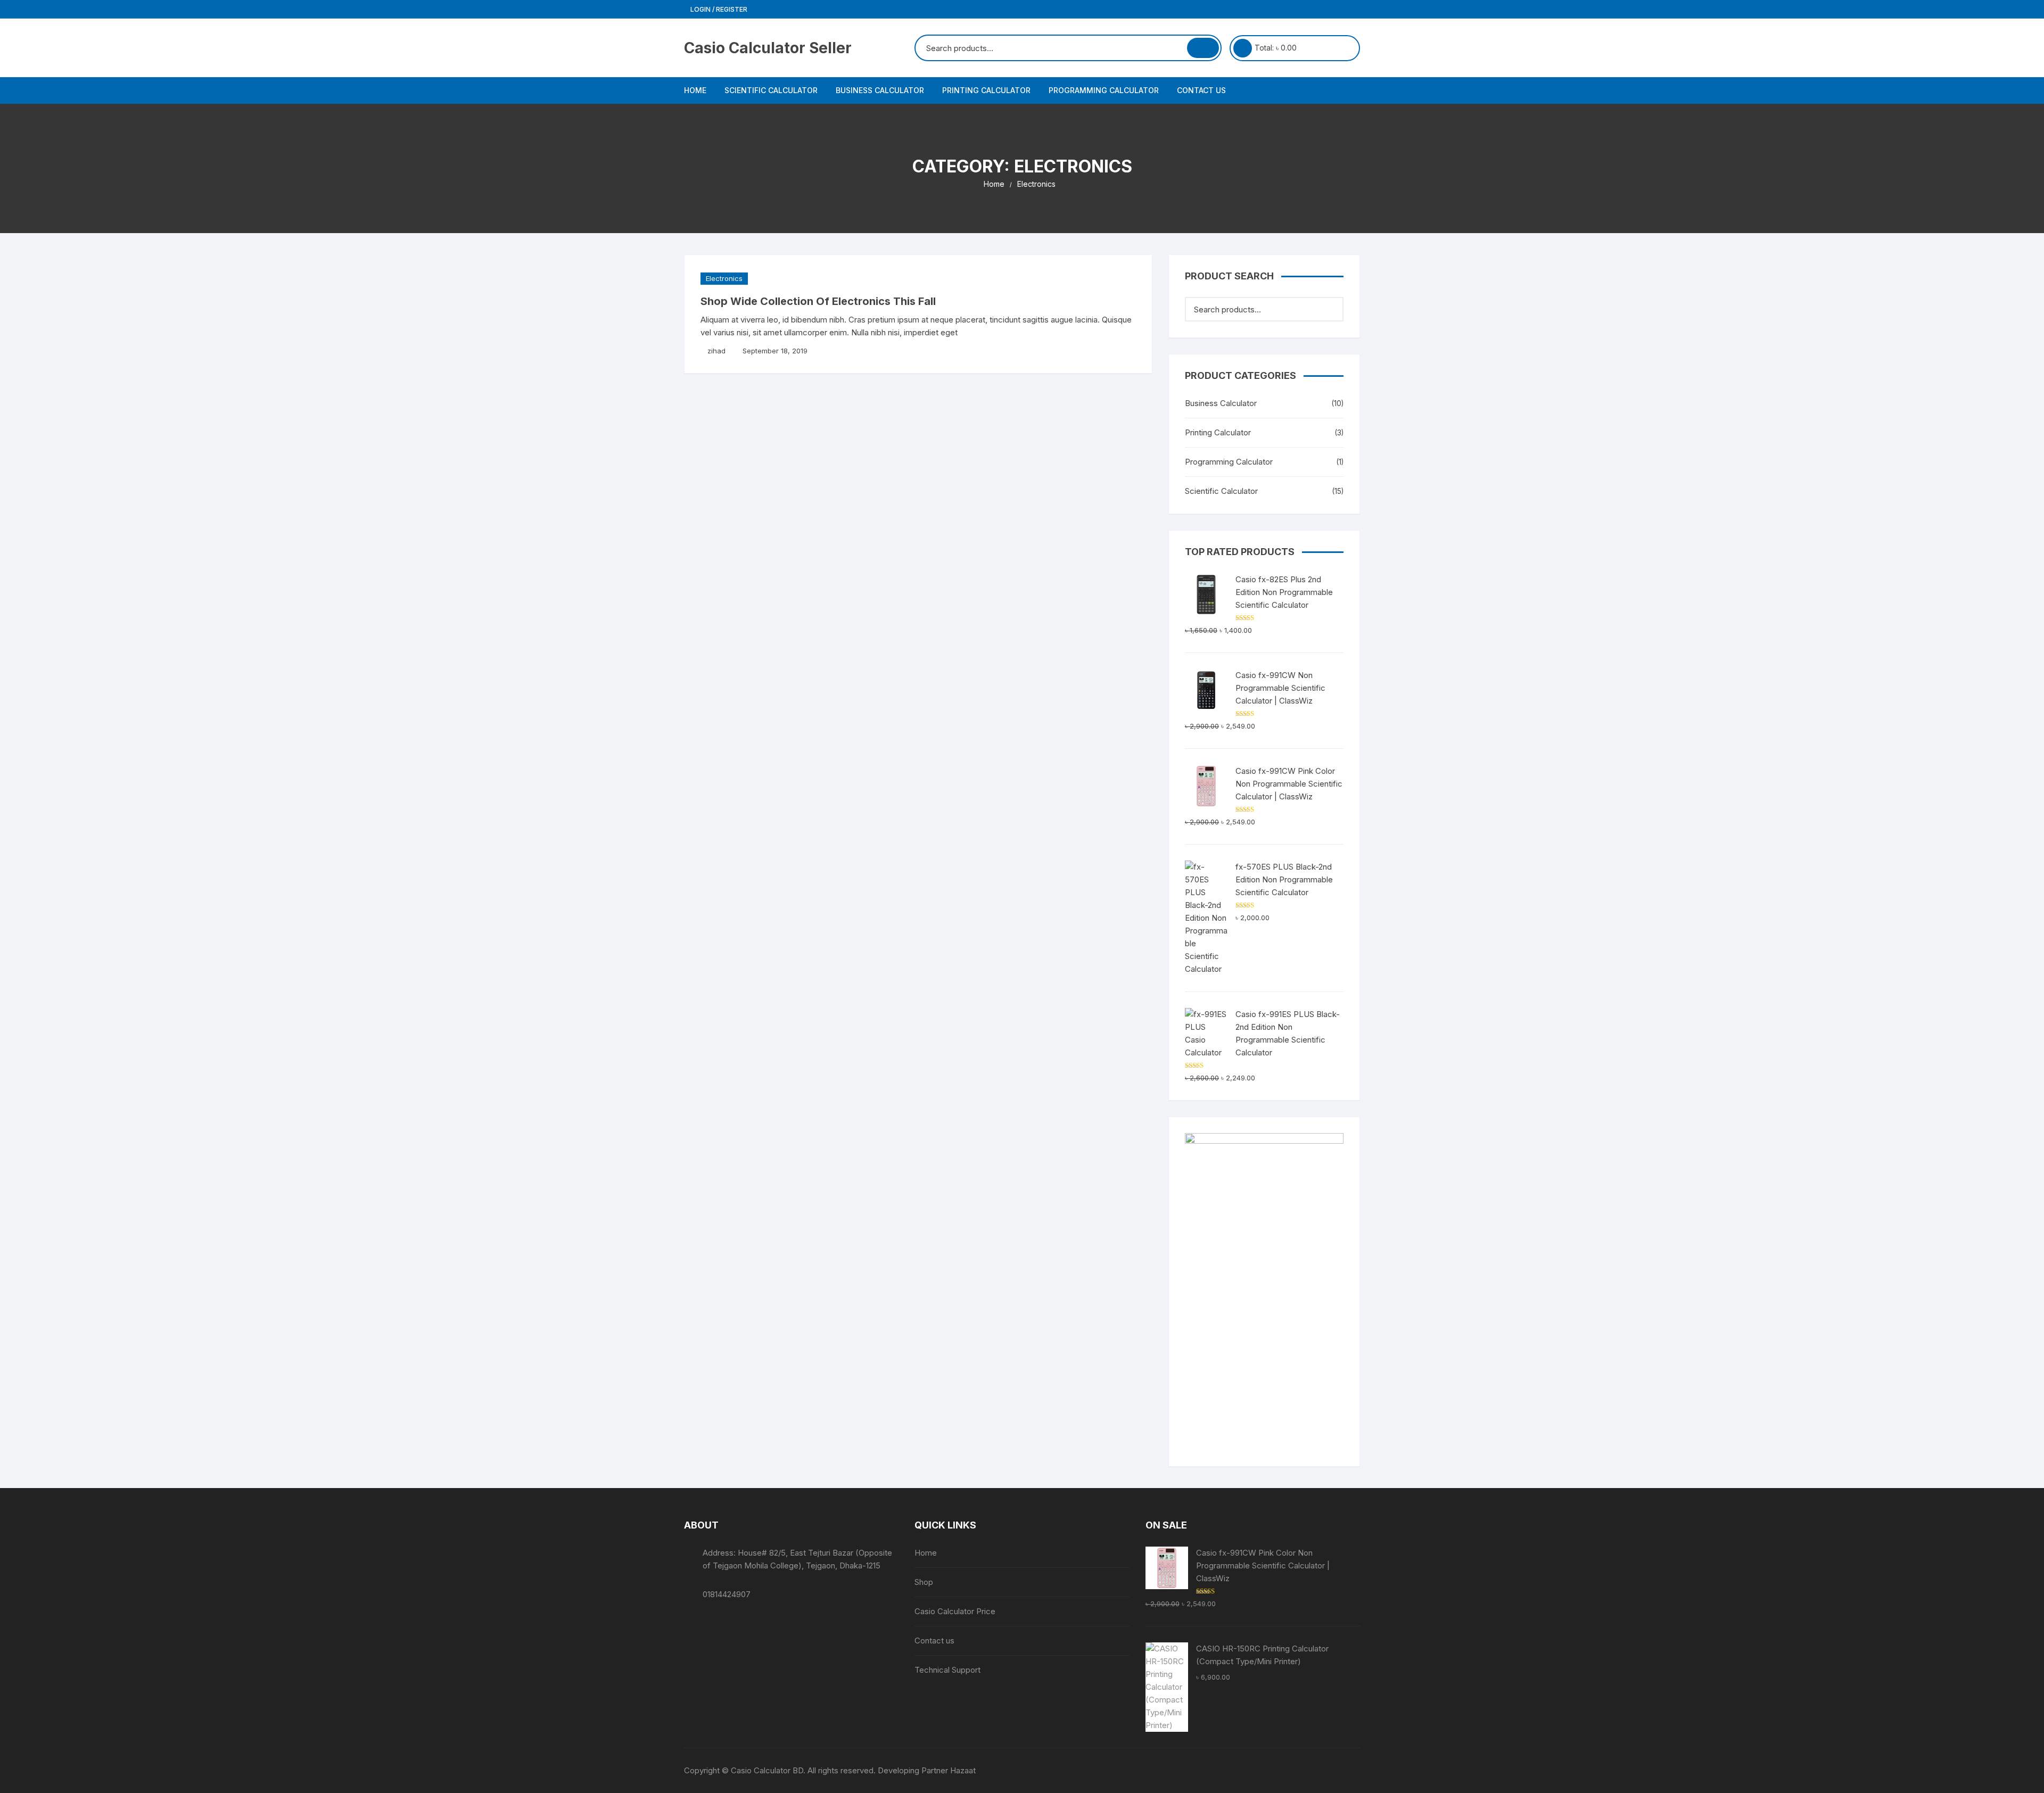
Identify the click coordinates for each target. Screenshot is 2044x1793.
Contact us (1201, 90)
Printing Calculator (986, 90)
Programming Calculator (1104, 90)
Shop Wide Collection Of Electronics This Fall (818, 301)
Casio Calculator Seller (768, 48)
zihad (716, 351)
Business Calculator (880, 90)
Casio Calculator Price (955, 1611)
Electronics (724, 278)
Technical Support (947, 1670)
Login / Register (718, 9)
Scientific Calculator (771, 90)
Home (695, 90)
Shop (924, 1582)
